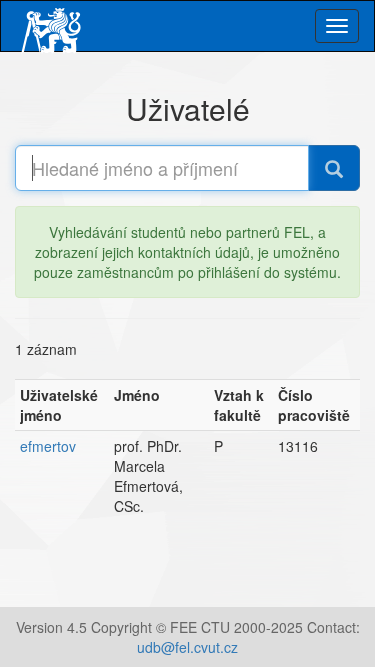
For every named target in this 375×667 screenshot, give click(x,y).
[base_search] (334, 168)
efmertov (48, 446)
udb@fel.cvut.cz (187, 647)
